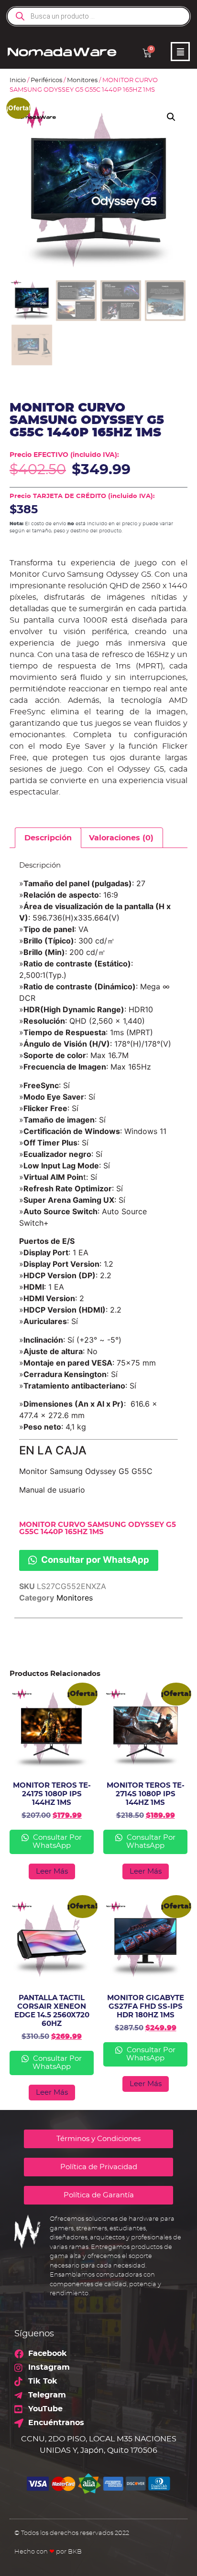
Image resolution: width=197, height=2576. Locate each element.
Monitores (82, 80)
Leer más (52, 1871)
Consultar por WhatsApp (94, 1559)
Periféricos (46, 80)
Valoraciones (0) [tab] (121, 838)
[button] (171, 117)
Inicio (18, 80)
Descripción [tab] (48, 838)
